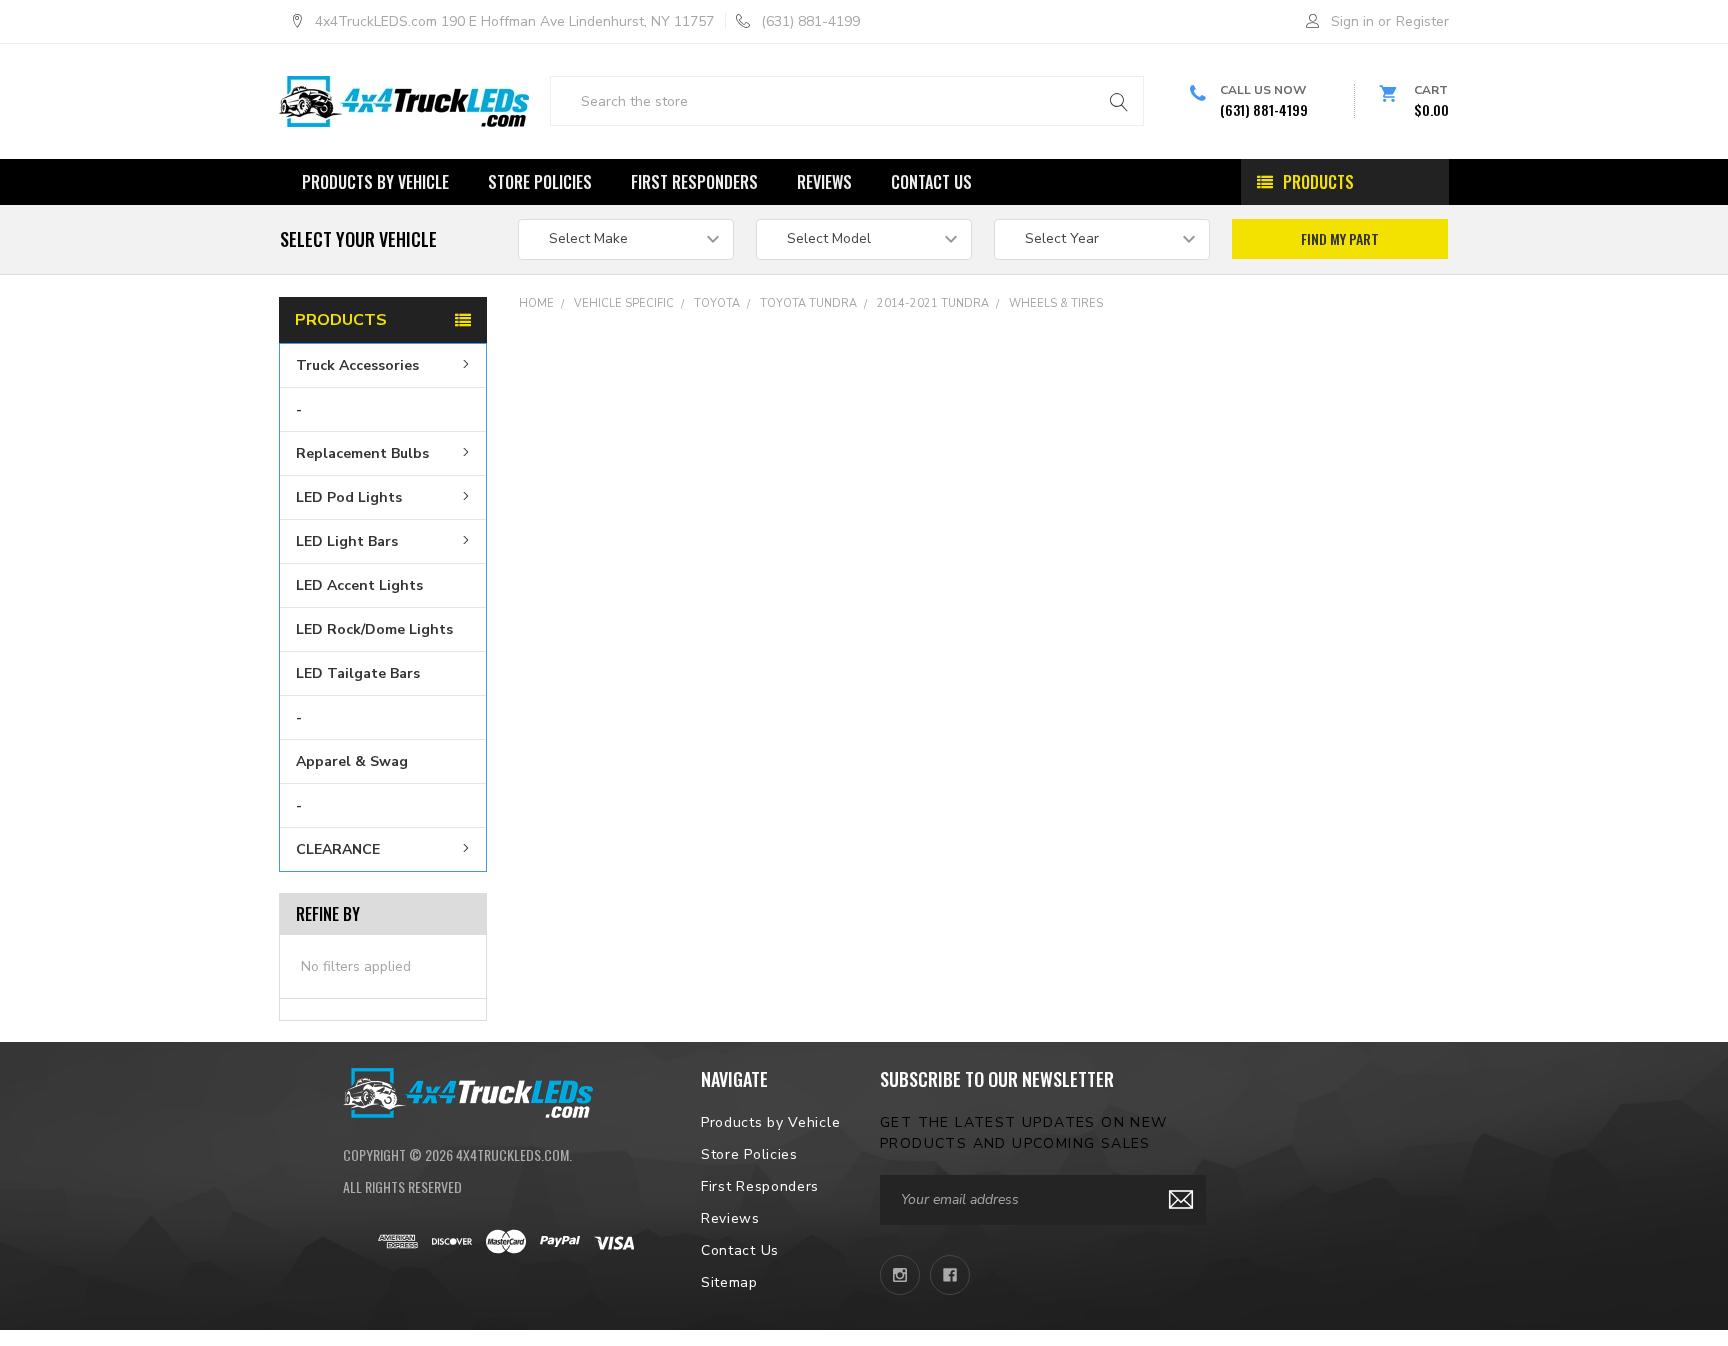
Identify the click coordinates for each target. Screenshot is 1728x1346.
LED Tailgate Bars (358, 673)
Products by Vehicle (375, 182)
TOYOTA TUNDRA (808, 303)
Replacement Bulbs (362, 453)
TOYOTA (717, 303)
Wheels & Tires (1056, 303)
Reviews (824, 182)
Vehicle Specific (624, 303)
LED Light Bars (347, 541)
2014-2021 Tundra (933, 303)
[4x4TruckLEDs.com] (468, 1091)
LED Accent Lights (359, 585)
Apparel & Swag (352, 761)
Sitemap (729, 1282)
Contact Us (931, 182)
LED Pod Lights (349, 497)
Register (1422, 21)
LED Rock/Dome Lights (374, 629)
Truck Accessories (357, 365)
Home (536, 303)
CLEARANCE (338, 849)
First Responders (694, 182)
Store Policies (540, 182)
